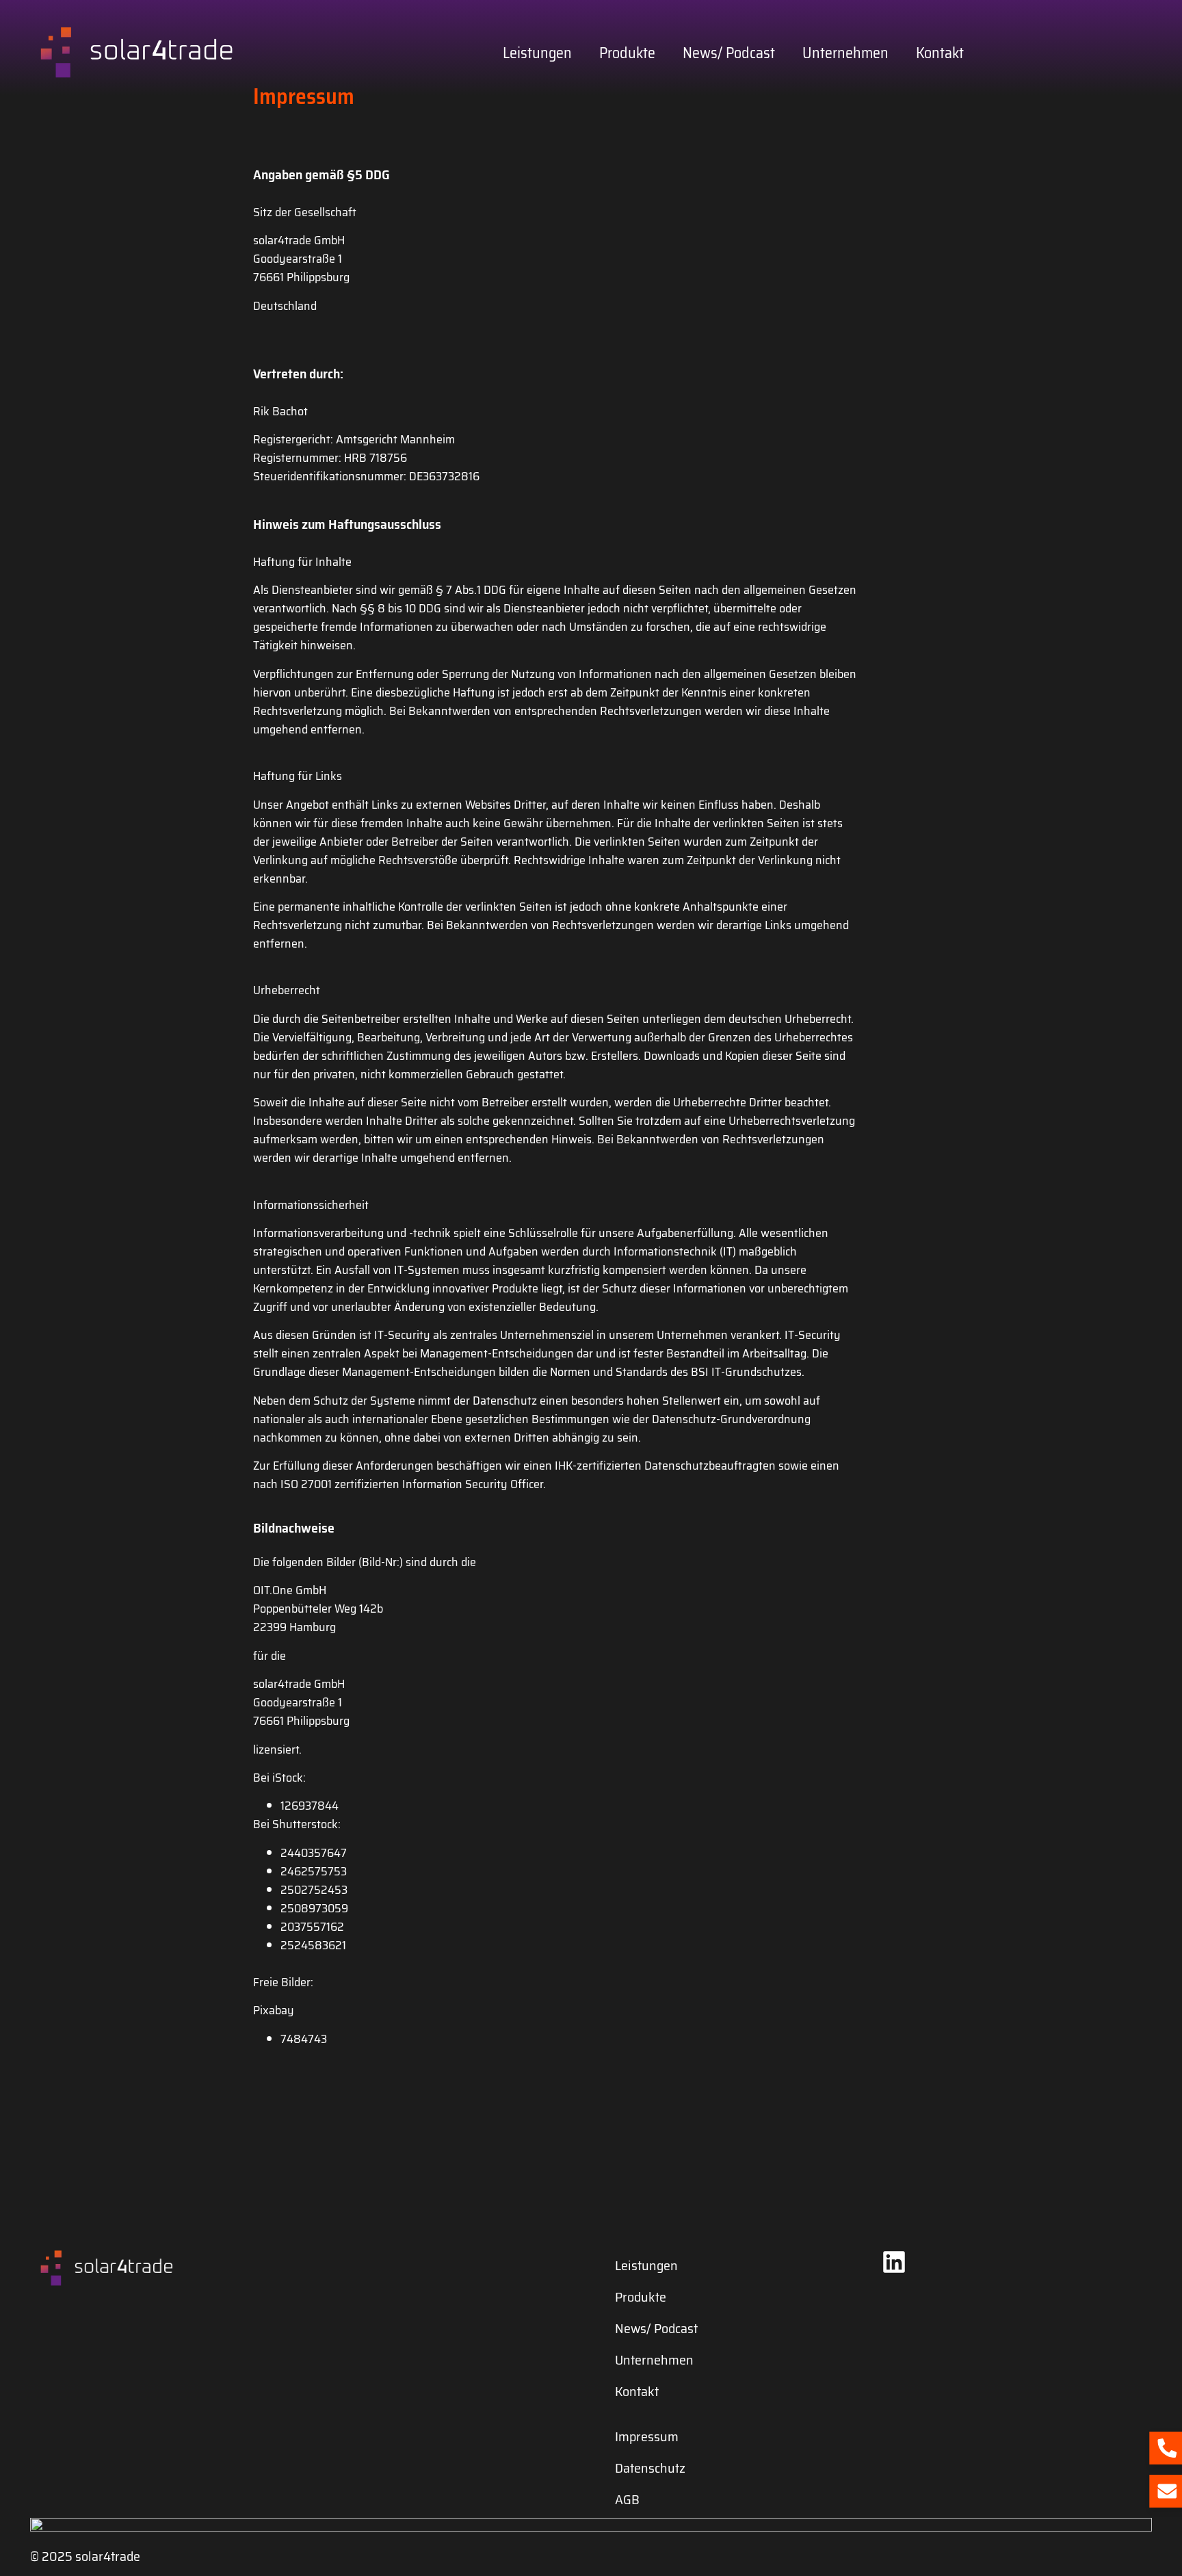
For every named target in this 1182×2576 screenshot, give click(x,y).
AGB (627, 2499)
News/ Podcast (729, 53)
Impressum (647, 2436)
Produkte (627, 53)
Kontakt (940, 53)
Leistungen (537, 53)
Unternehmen (845, 53)
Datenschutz (650, 2468)
